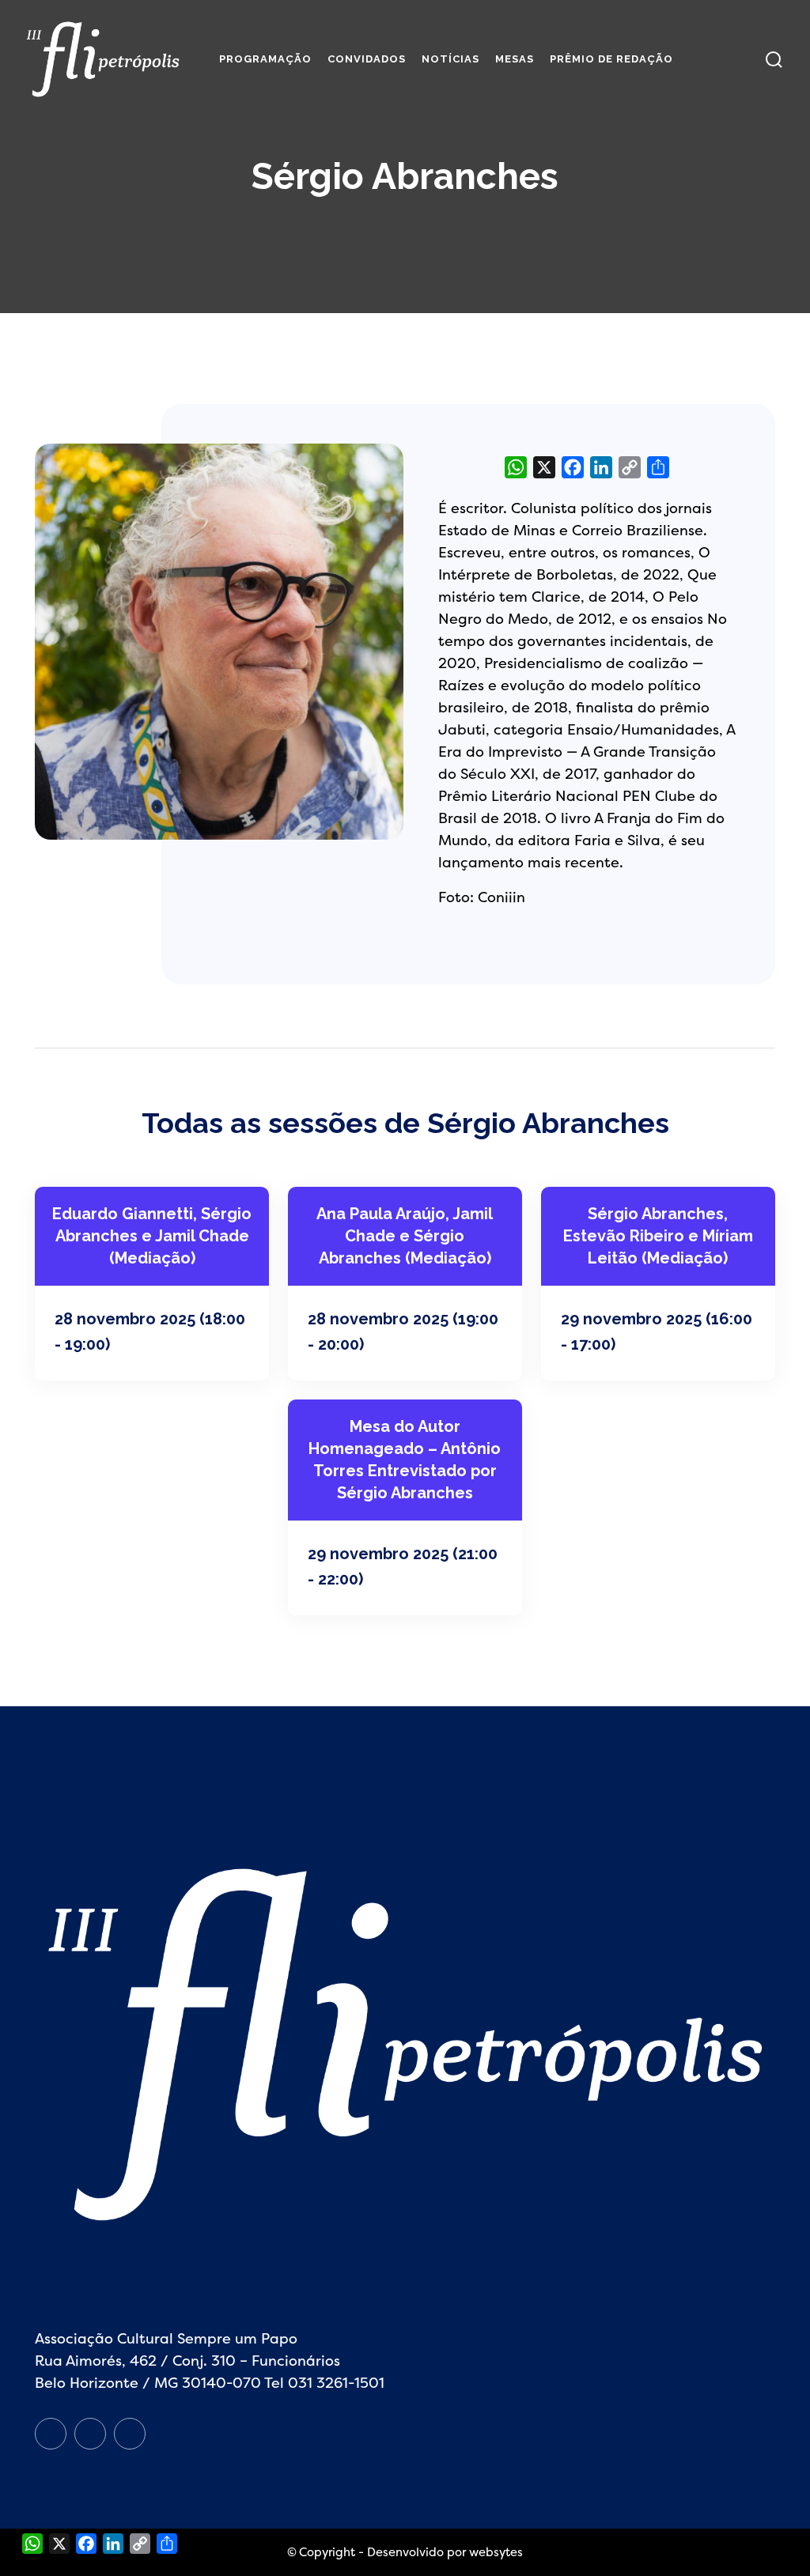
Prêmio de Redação (611, 59)
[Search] (774, 60)
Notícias (450, 59)
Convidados (367, 59)
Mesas (515, 59)
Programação (265, 59)
